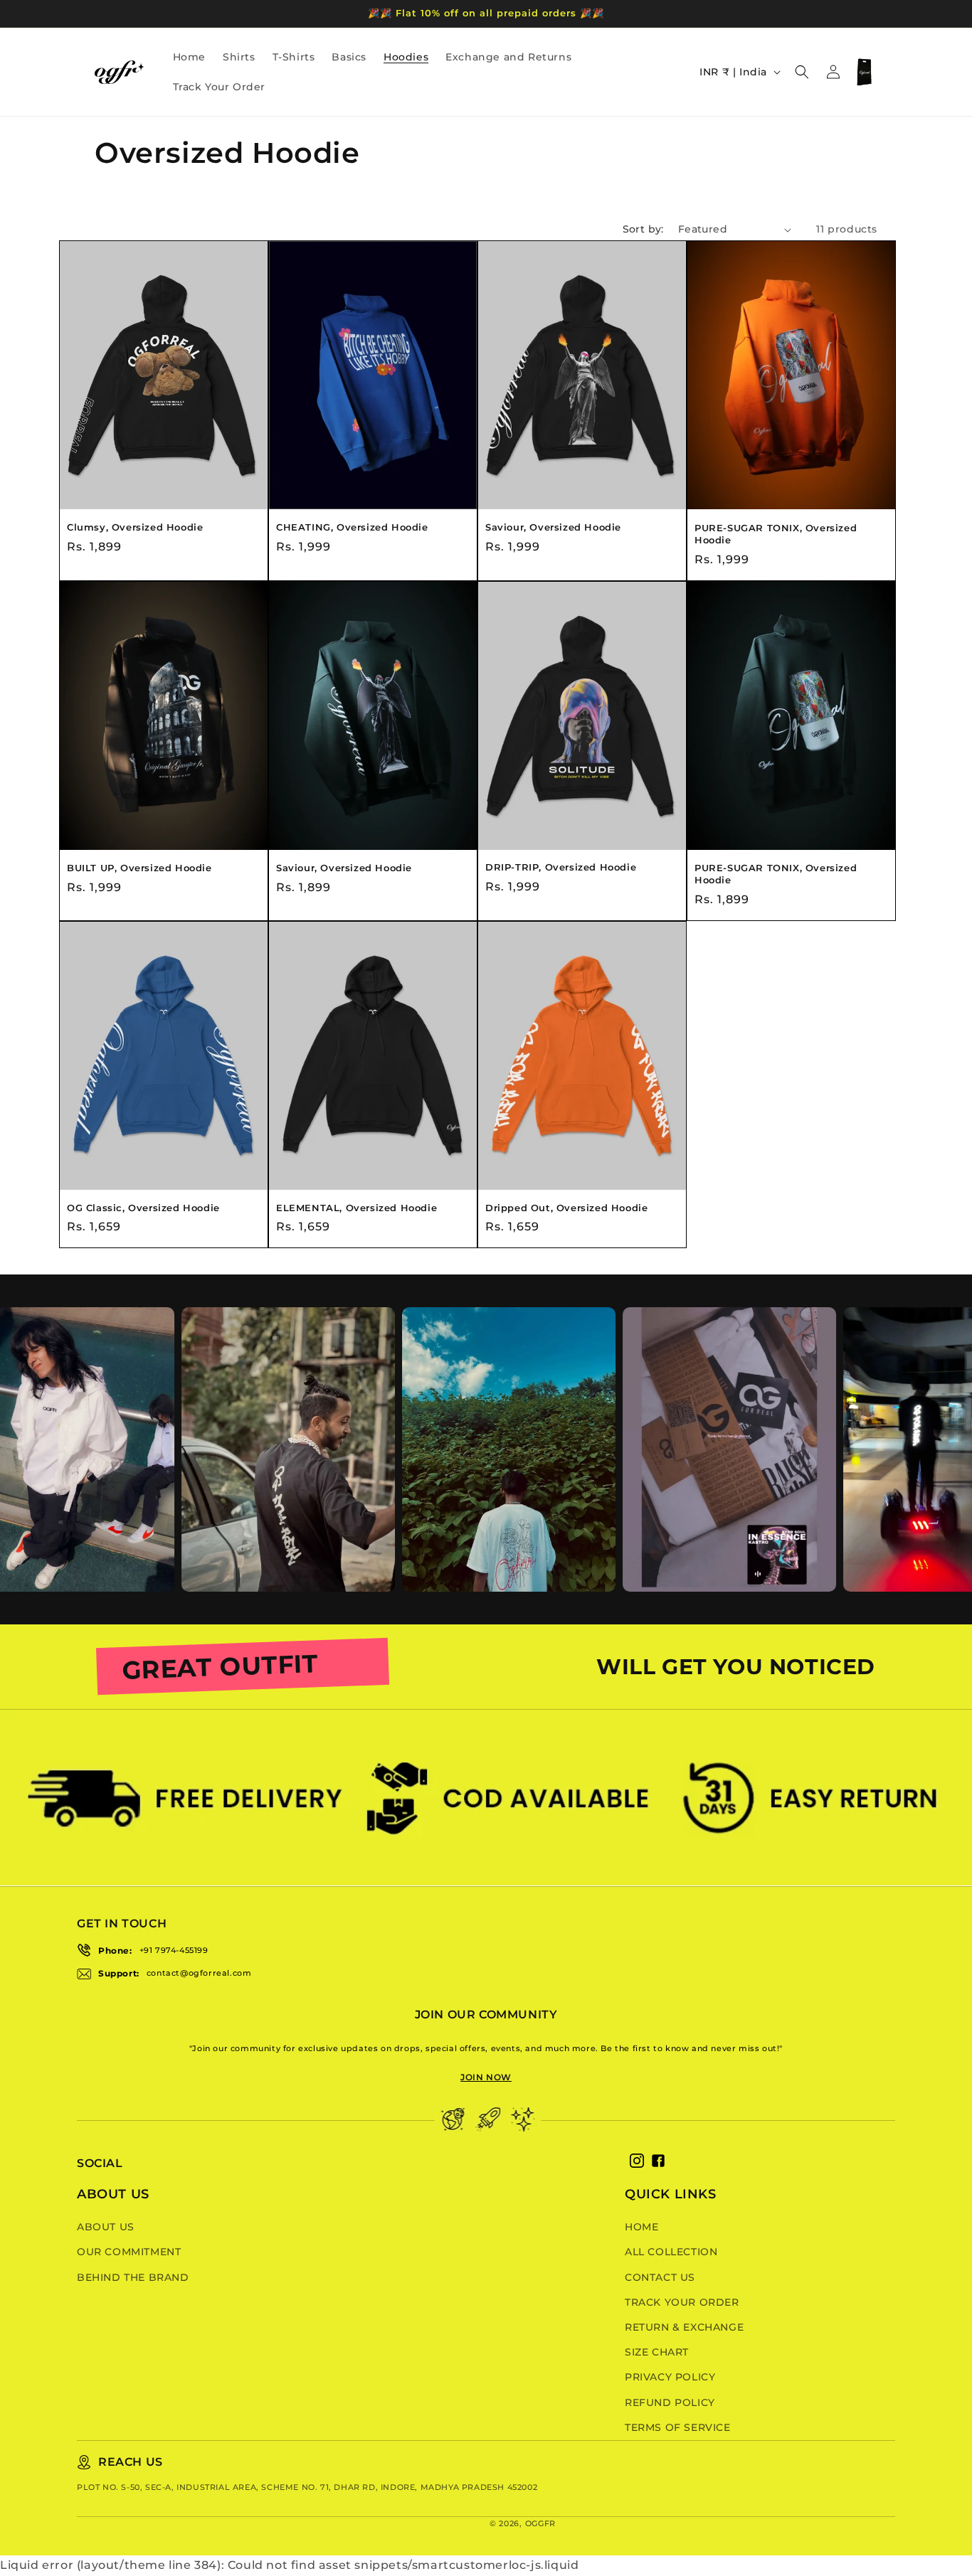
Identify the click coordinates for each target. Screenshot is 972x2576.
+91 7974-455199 (174, 1950)
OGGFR (541, 2523)
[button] (802, 72)
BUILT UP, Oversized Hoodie (139, 868)
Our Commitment (129, 2252)
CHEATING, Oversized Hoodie (352, 527)
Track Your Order (682, 2302)
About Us (106, 2227)
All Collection (671, 2252)
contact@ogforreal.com (199, 1973)
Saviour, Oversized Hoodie (553, 527)
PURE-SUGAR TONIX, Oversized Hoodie (776, 534)
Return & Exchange (684, 2327)
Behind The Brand (133, 2277)
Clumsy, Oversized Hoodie (135, 527)
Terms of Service (678, 2427)
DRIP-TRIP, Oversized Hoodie (561, 867)
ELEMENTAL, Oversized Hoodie (356, 1208)
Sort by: (643, 229)
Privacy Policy (670, 2377)
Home (641, 2227)
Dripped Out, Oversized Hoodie (566, 1208)
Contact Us (660, 2277)
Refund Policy (670, 2402)
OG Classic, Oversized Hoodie (143, 1208)
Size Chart (657, 2352)
